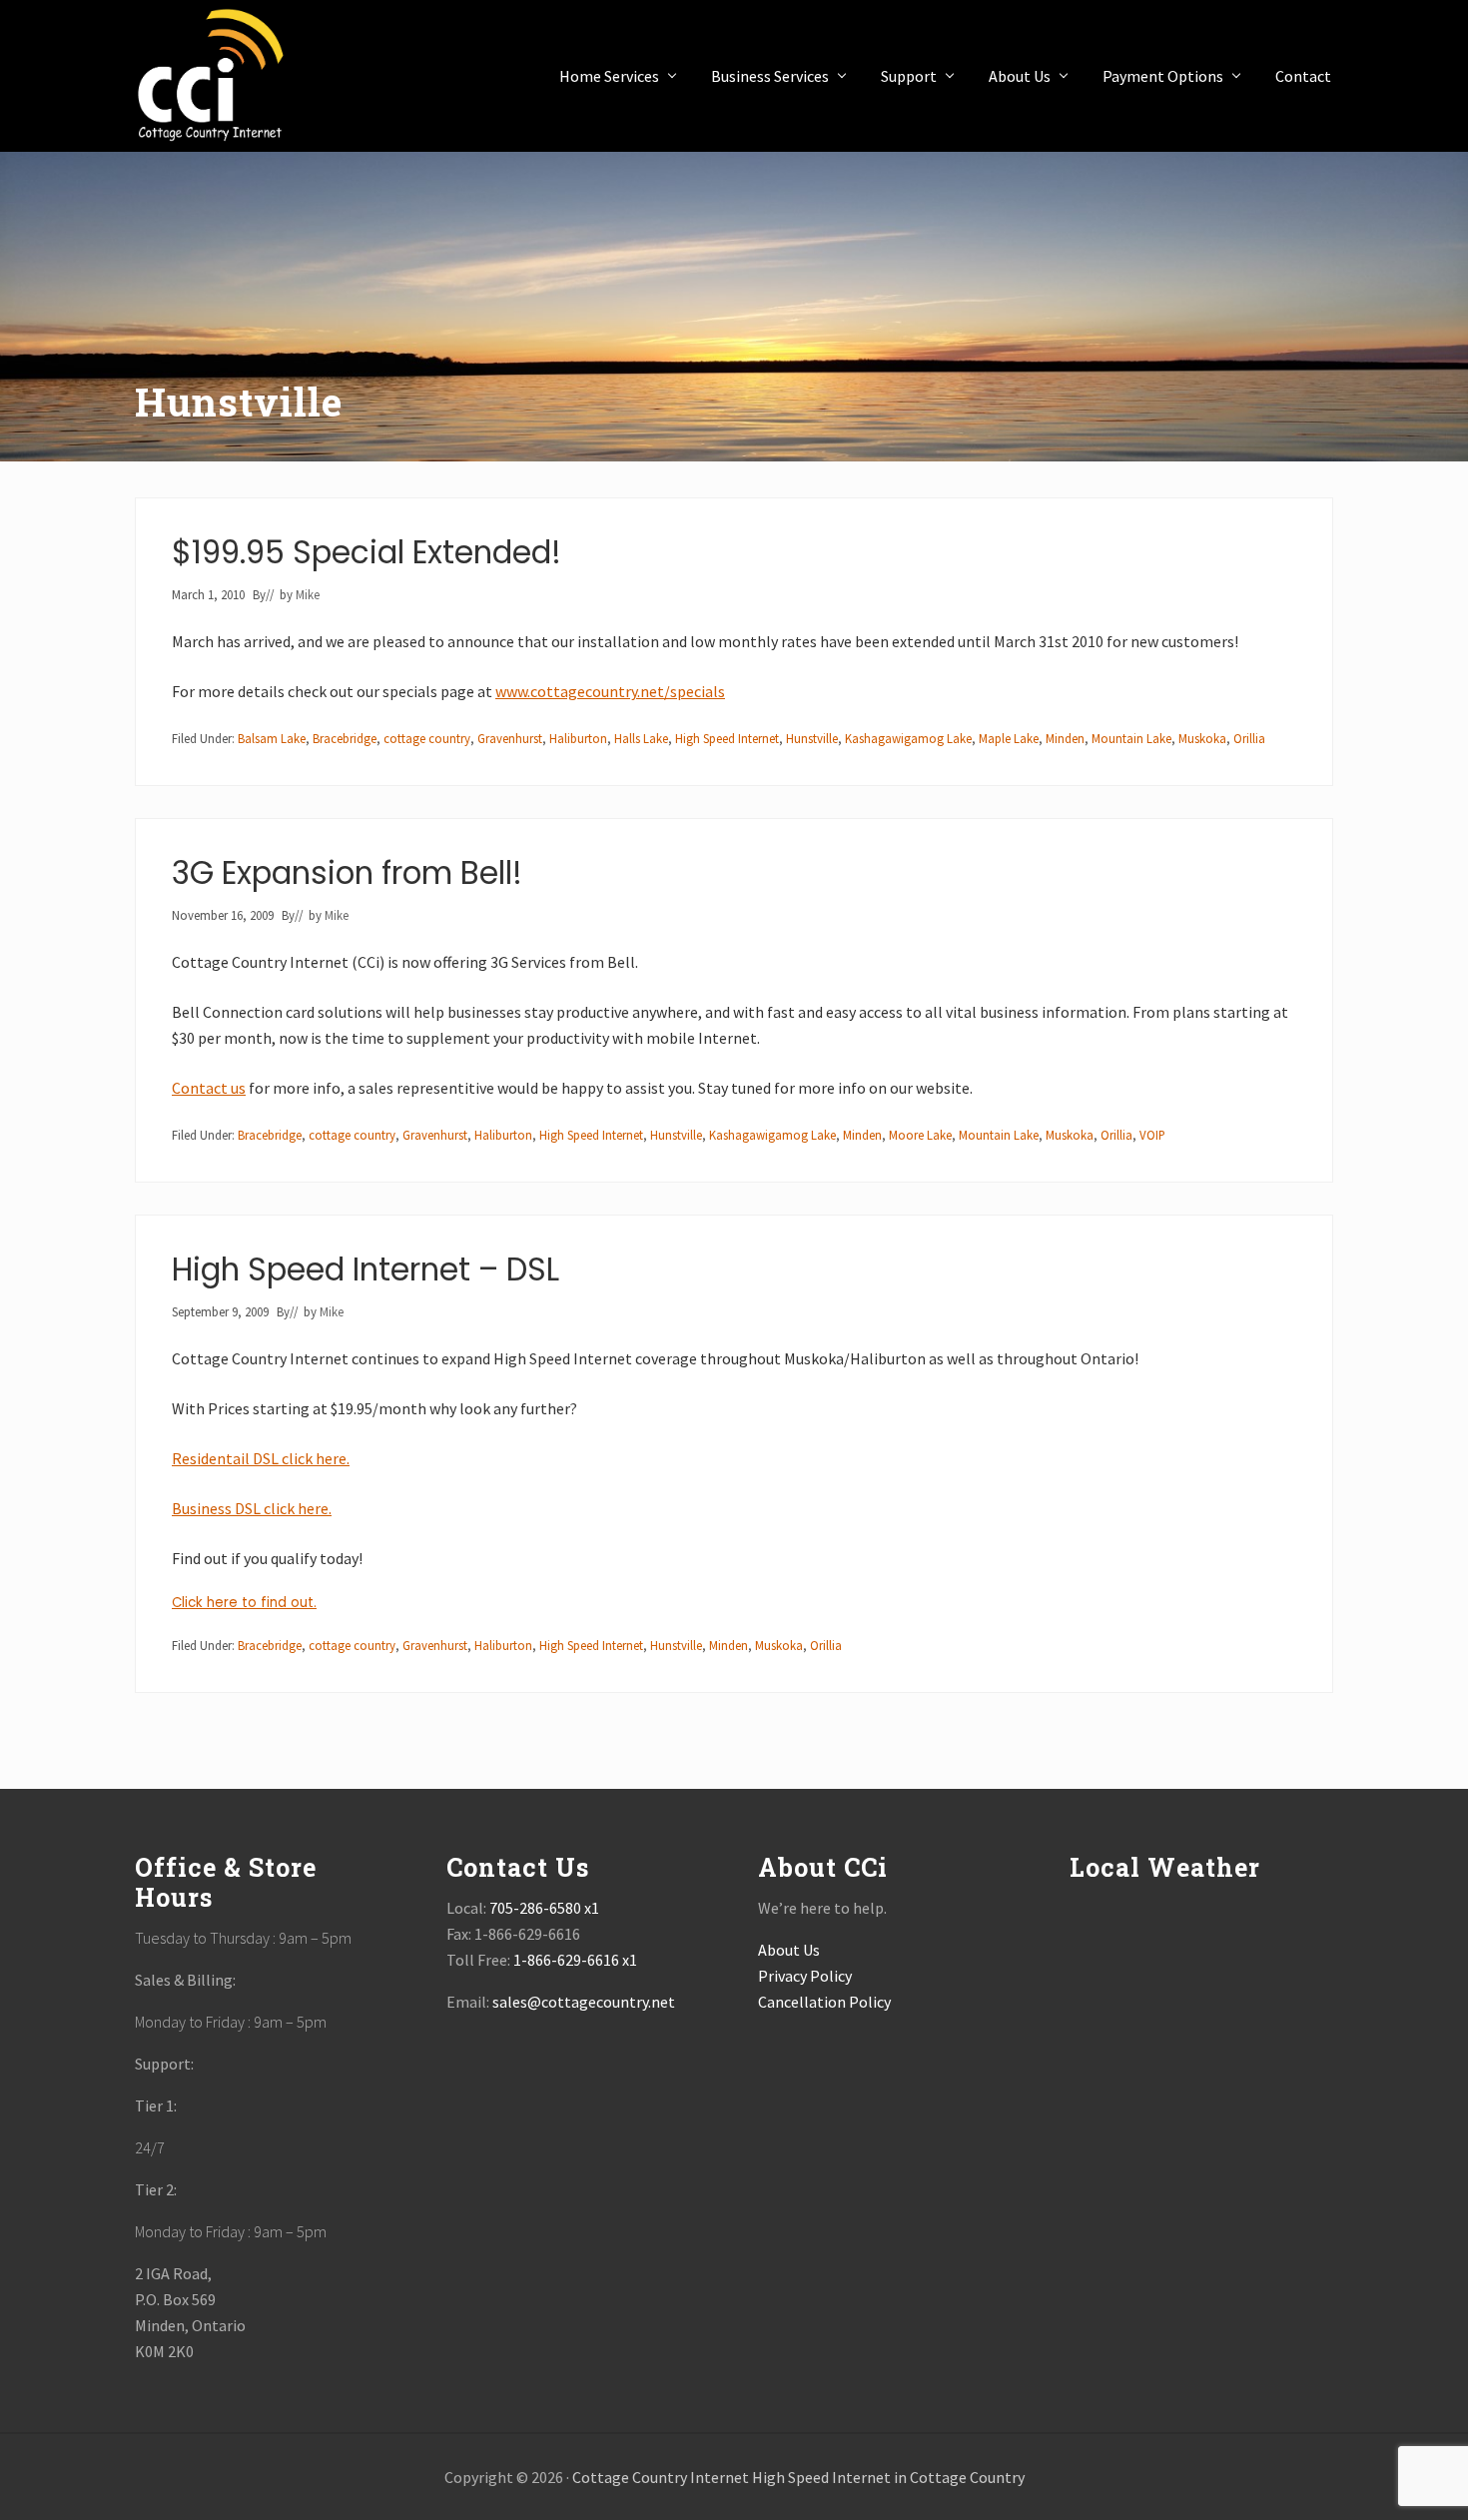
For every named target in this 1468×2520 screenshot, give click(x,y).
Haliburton (578, 738)
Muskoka (1202, 738)
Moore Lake (920, 1135)
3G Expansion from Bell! (347, 873)
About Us (789, 1950)
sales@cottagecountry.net (584, 2002)
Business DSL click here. (252, 1508)
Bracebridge (345, 738)
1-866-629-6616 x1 (575, 1960)
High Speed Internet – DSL (366, 1269)
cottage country (427, 738)
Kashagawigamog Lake (908, 738)
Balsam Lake (272, 738)
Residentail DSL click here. (261, 1458)
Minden (1065, 738)
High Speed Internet (727, 738)
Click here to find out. (244, 1603)
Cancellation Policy (824, 2002)
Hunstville (812, 738)
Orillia (1249, 738)
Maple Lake (1009, 738)
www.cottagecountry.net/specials (610, 691)
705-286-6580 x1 (544, 1908)
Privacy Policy (805, 1976)
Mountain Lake (1131, 738)
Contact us (209, 1088)
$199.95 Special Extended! (367, 552)
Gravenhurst (510, 738)
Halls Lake (641, 738)
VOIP (1152, 1135)
